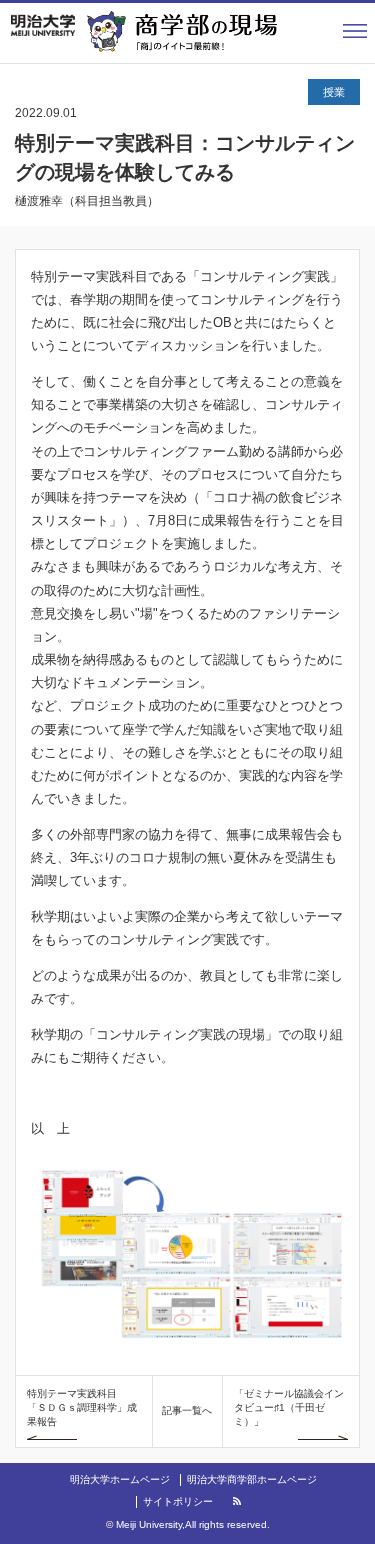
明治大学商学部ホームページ (252, 1479)
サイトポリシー (178, 1501)
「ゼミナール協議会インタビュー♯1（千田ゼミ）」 (289, 1407)
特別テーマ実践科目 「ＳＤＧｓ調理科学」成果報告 (82, 1407)
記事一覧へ (187, 1410)
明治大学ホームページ (120, 1479)
